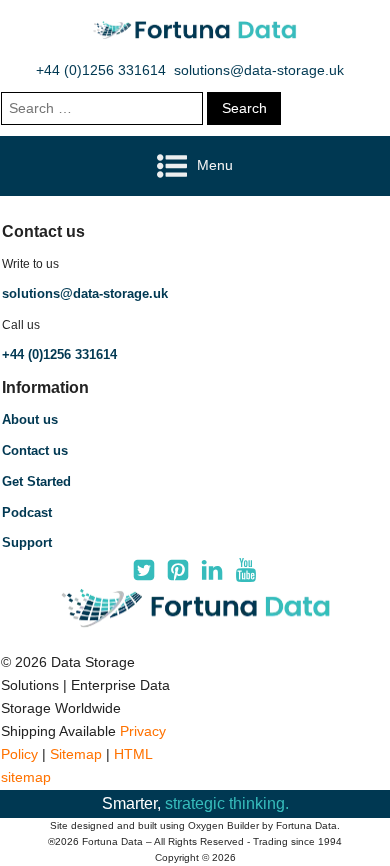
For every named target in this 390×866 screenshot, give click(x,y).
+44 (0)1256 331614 (101, 70)
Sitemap (76, 754)
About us (30, 419)
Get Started (36, 481)
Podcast (27, 512)
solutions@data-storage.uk (259, 70)
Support (27, 542)
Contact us (35, 450)
